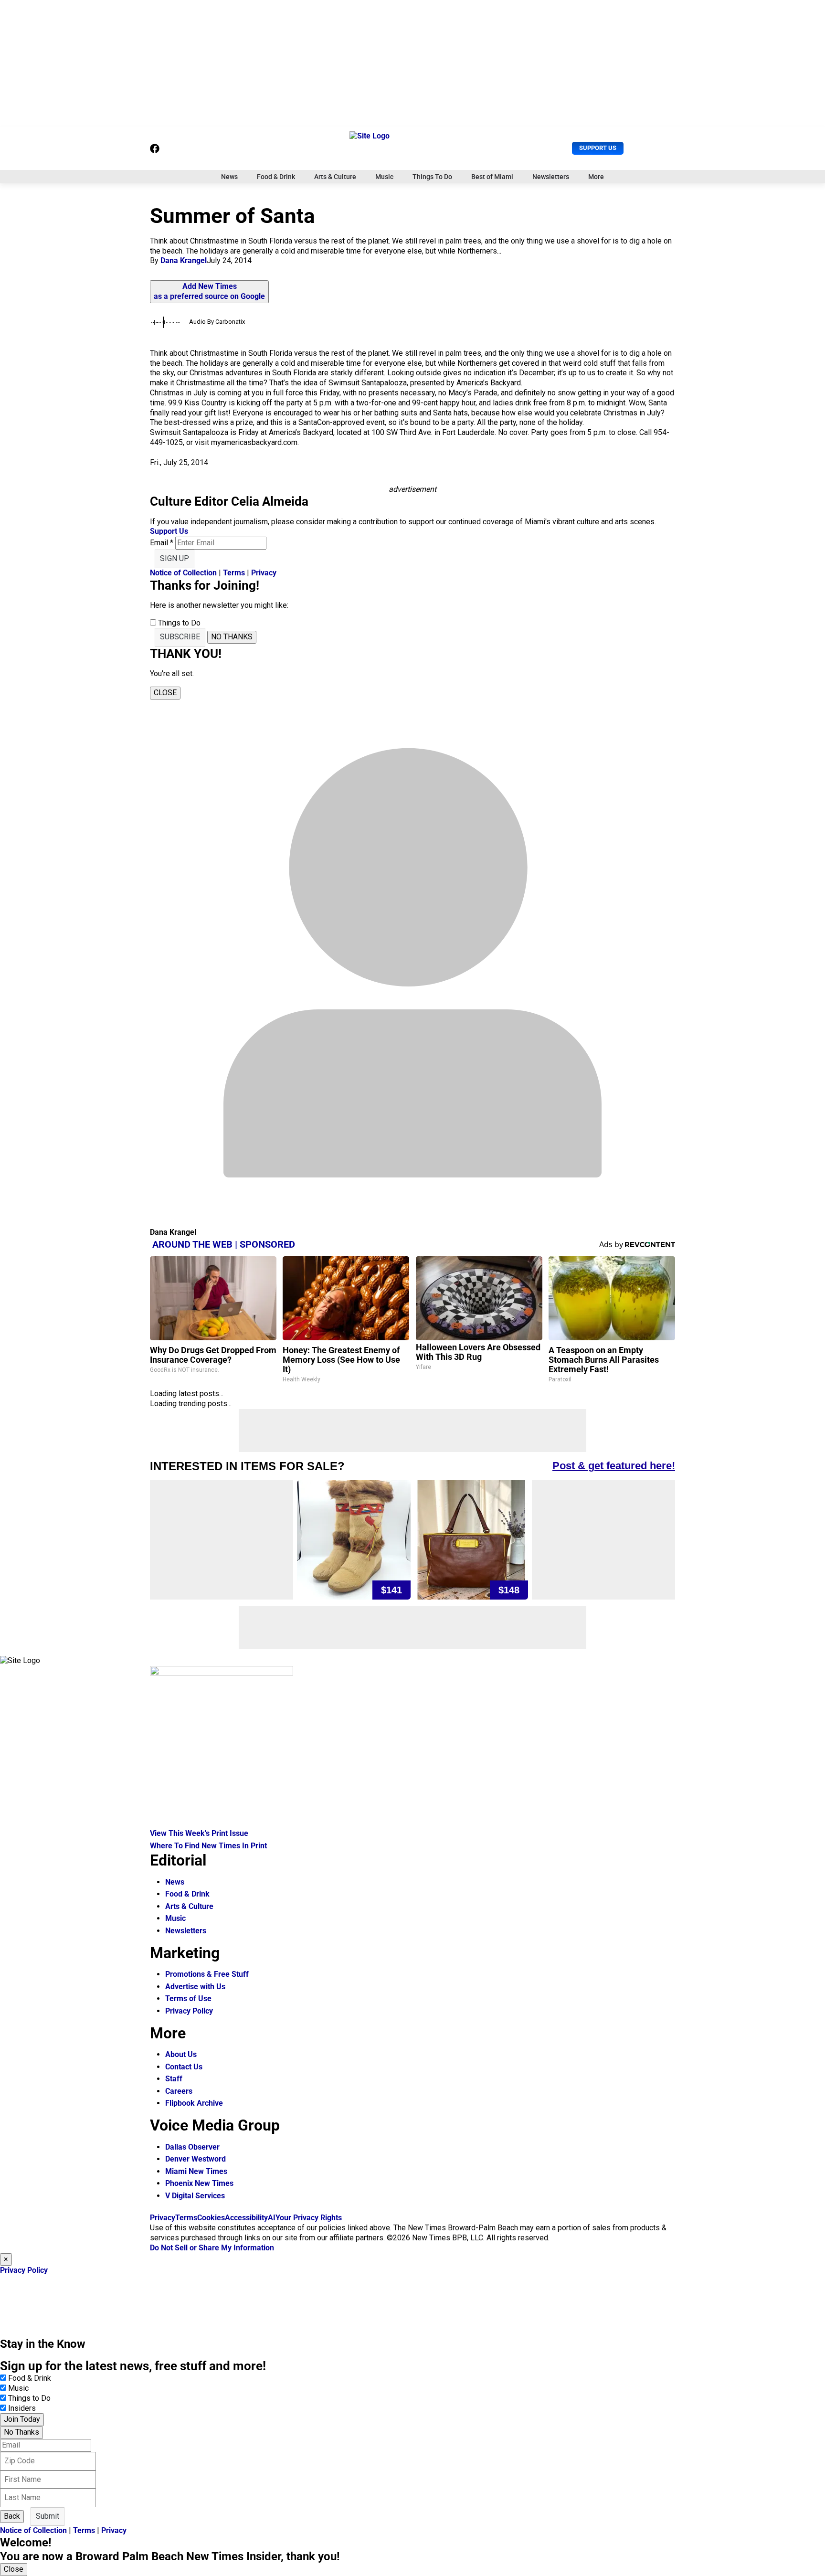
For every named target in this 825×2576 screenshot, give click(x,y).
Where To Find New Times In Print (208, 1846)
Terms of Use (188, 1998)
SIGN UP (175, 558)
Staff (174, 2079)
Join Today (22, 2419)
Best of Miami (492, 177)
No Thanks (21, 2432)
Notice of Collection (183, 573)
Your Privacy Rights (309, 2218)
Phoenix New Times (199, 2183)
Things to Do (29, 2398)
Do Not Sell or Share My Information (212, 2248)
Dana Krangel (184, 260)
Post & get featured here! (614, 1466)
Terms (234, 573)
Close (14, 2569)
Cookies (211, 2218)
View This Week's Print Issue (199, 1833)
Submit (48, 2516)
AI (272, 2218)
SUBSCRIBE (180, 637)
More (596, 177)
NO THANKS (232, 637)
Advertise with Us (195, 1987)
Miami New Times (196, 2171)
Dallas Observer (192, 2147)
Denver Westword (196, 2159)
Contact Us (184, 2067)
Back (12, 2516)
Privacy (264, 573)
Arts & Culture (335, 177)
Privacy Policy (189, 2011)
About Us (181, 2054)
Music (384, 177)
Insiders (22, 2408)
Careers (179, 2091)
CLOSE (165, 693)
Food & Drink (276, 177)
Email (162, 543)
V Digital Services (195, 2196)
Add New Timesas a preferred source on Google (209, 291)
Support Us (598, 148)
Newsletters (551, 177)
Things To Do (432, 177)
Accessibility (246, 2218)
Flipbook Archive (194, 2103)
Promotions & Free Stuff (207, 1974)
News (229, 177)
